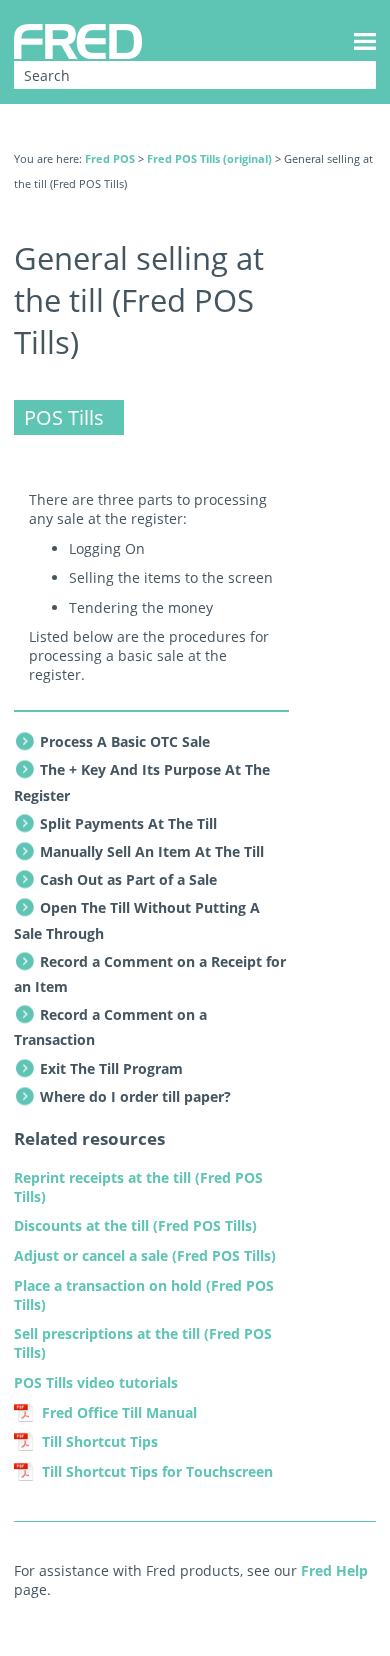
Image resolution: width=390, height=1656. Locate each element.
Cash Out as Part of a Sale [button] (128, 879)
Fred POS (110, 158)
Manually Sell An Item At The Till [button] (152, 851)
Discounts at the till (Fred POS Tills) (135, 1225)
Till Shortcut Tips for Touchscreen (157, 1471)
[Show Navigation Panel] (365, 41)
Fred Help (334, 1570)
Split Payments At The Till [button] (128, 823)
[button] (348, 75)
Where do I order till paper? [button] (135, 1096)
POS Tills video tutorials (96, 1382)
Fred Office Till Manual (119, 1412)
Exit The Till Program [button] (111, 1068)
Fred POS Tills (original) (209, 158)
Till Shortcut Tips (100, 1441)
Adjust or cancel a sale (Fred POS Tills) (145, 1255)
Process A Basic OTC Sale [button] (125, 741)
